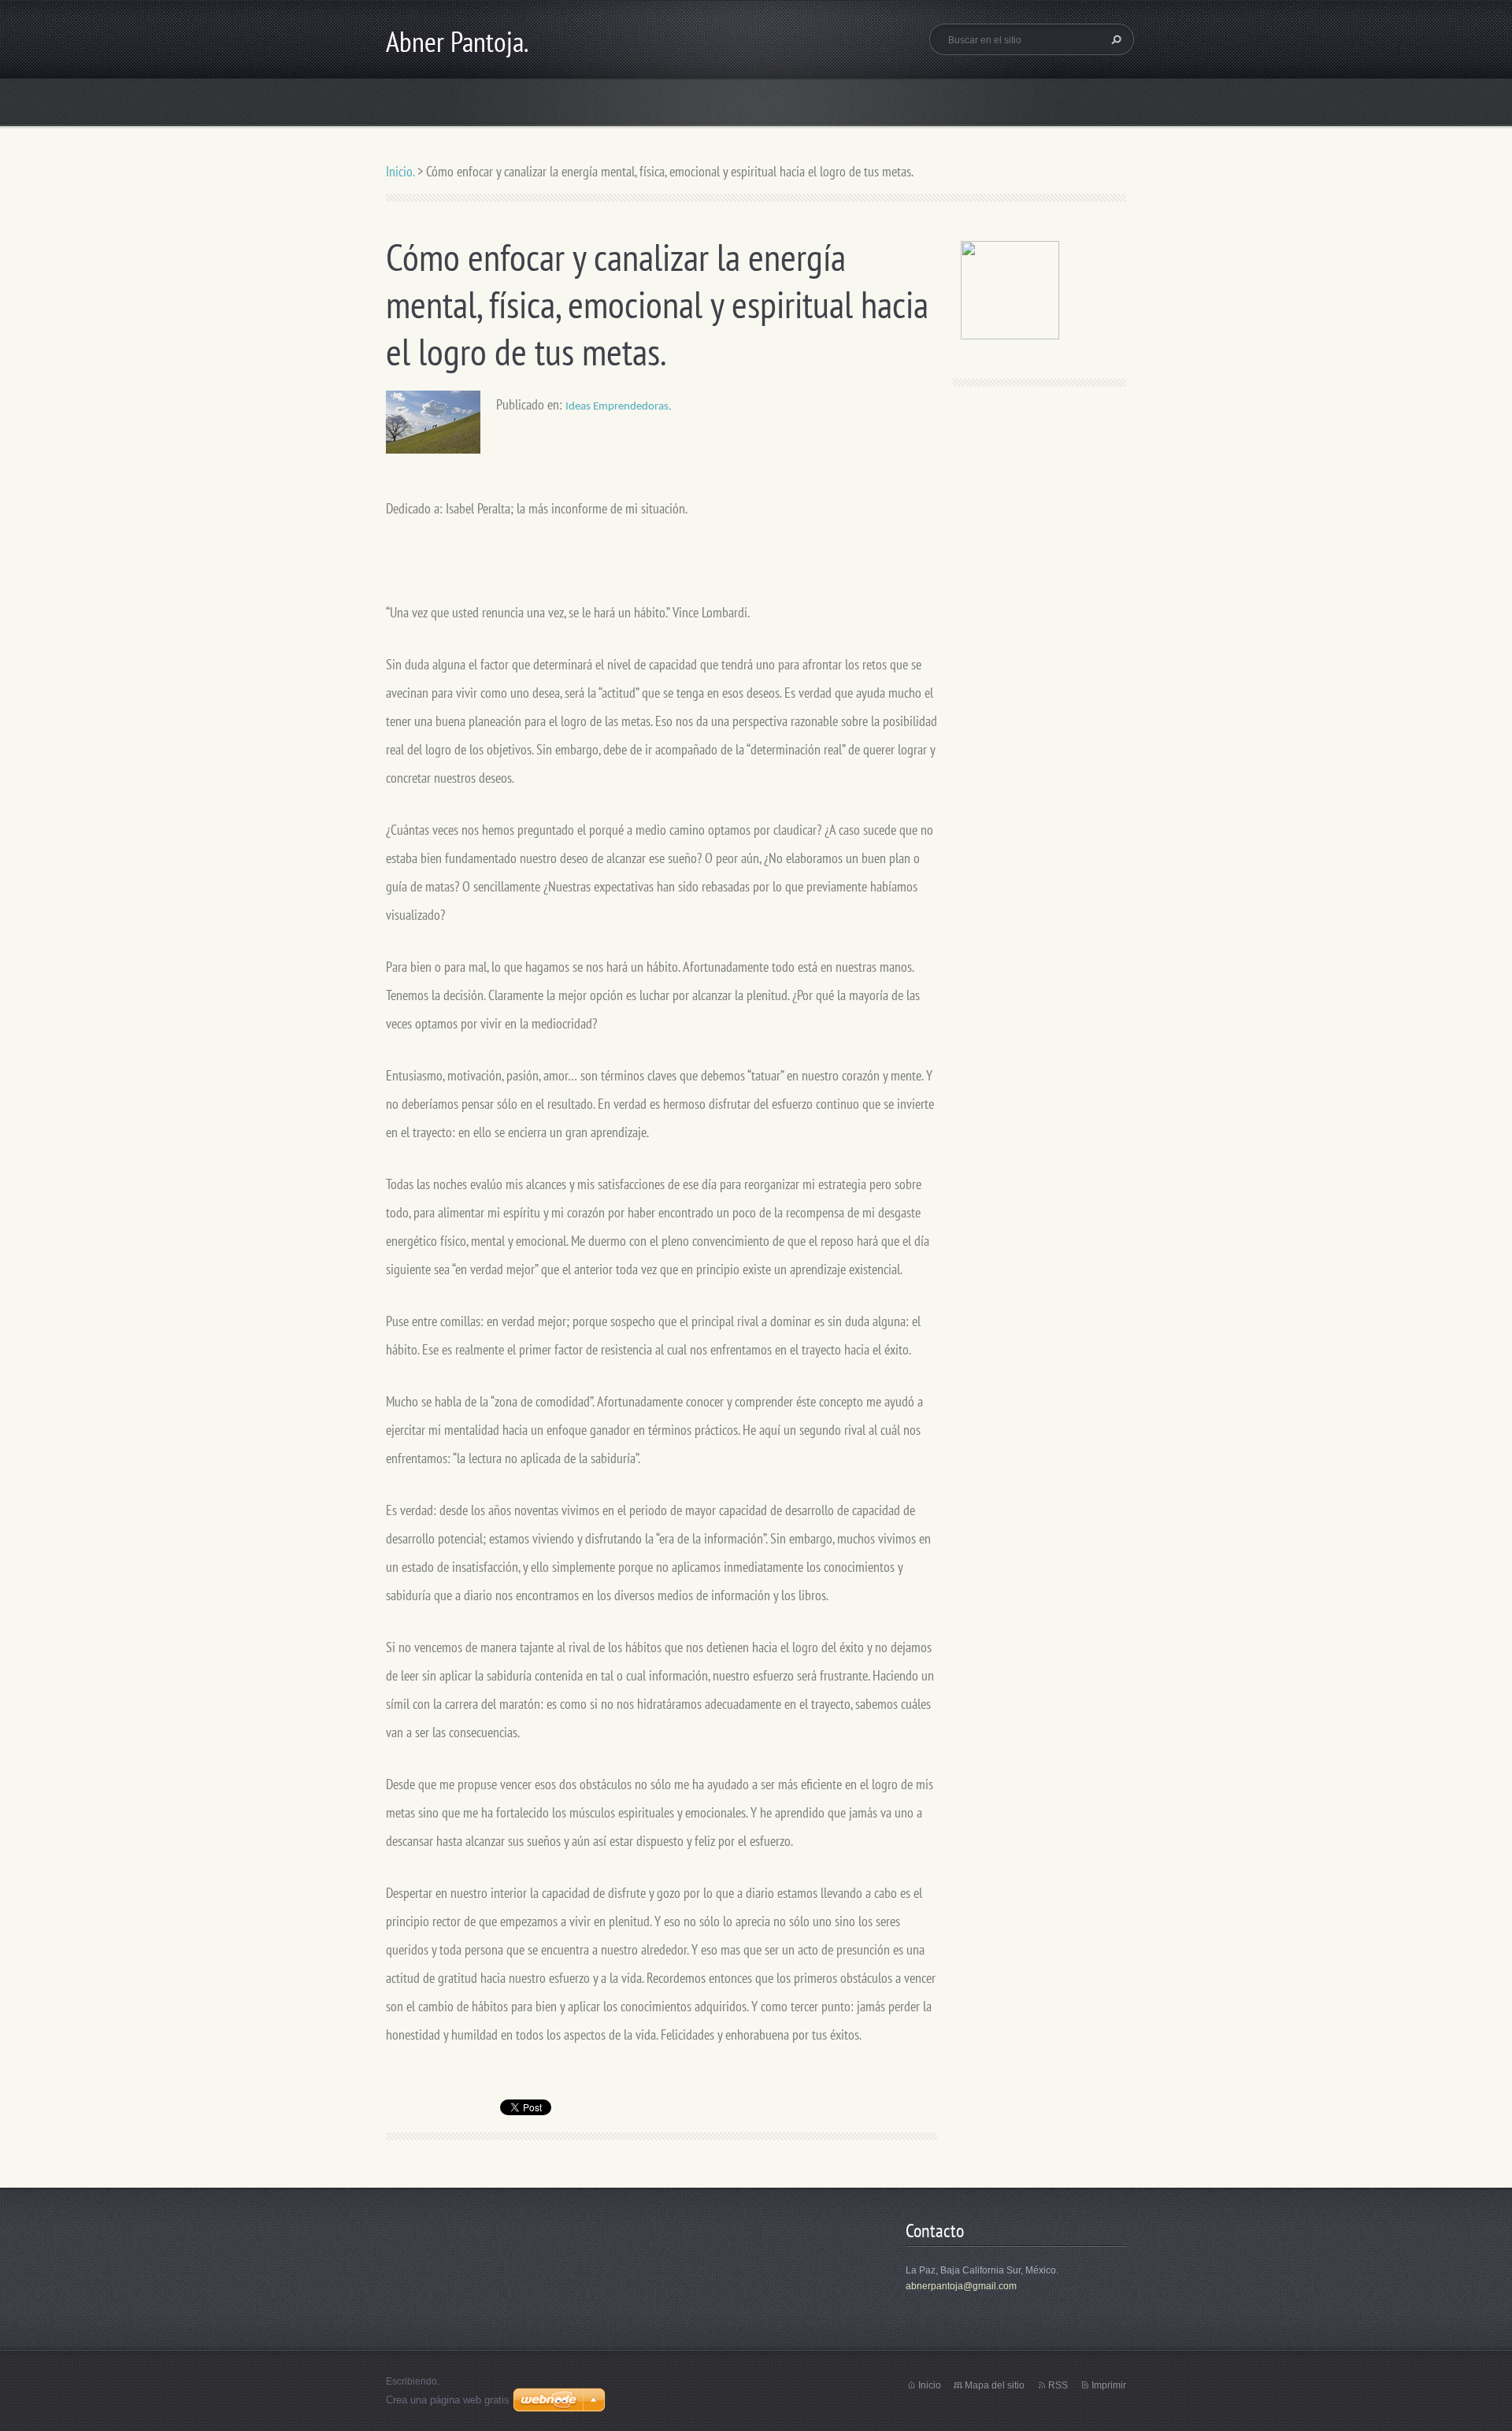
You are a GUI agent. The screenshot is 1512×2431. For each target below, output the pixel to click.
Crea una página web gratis (448, 2400)
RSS (1058, 2385)
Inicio (930, 2385)
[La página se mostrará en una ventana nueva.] (433, 421)
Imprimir (1109, 2385)
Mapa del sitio (995, 2385)
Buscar (1114, 39)
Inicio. (400, 171)
